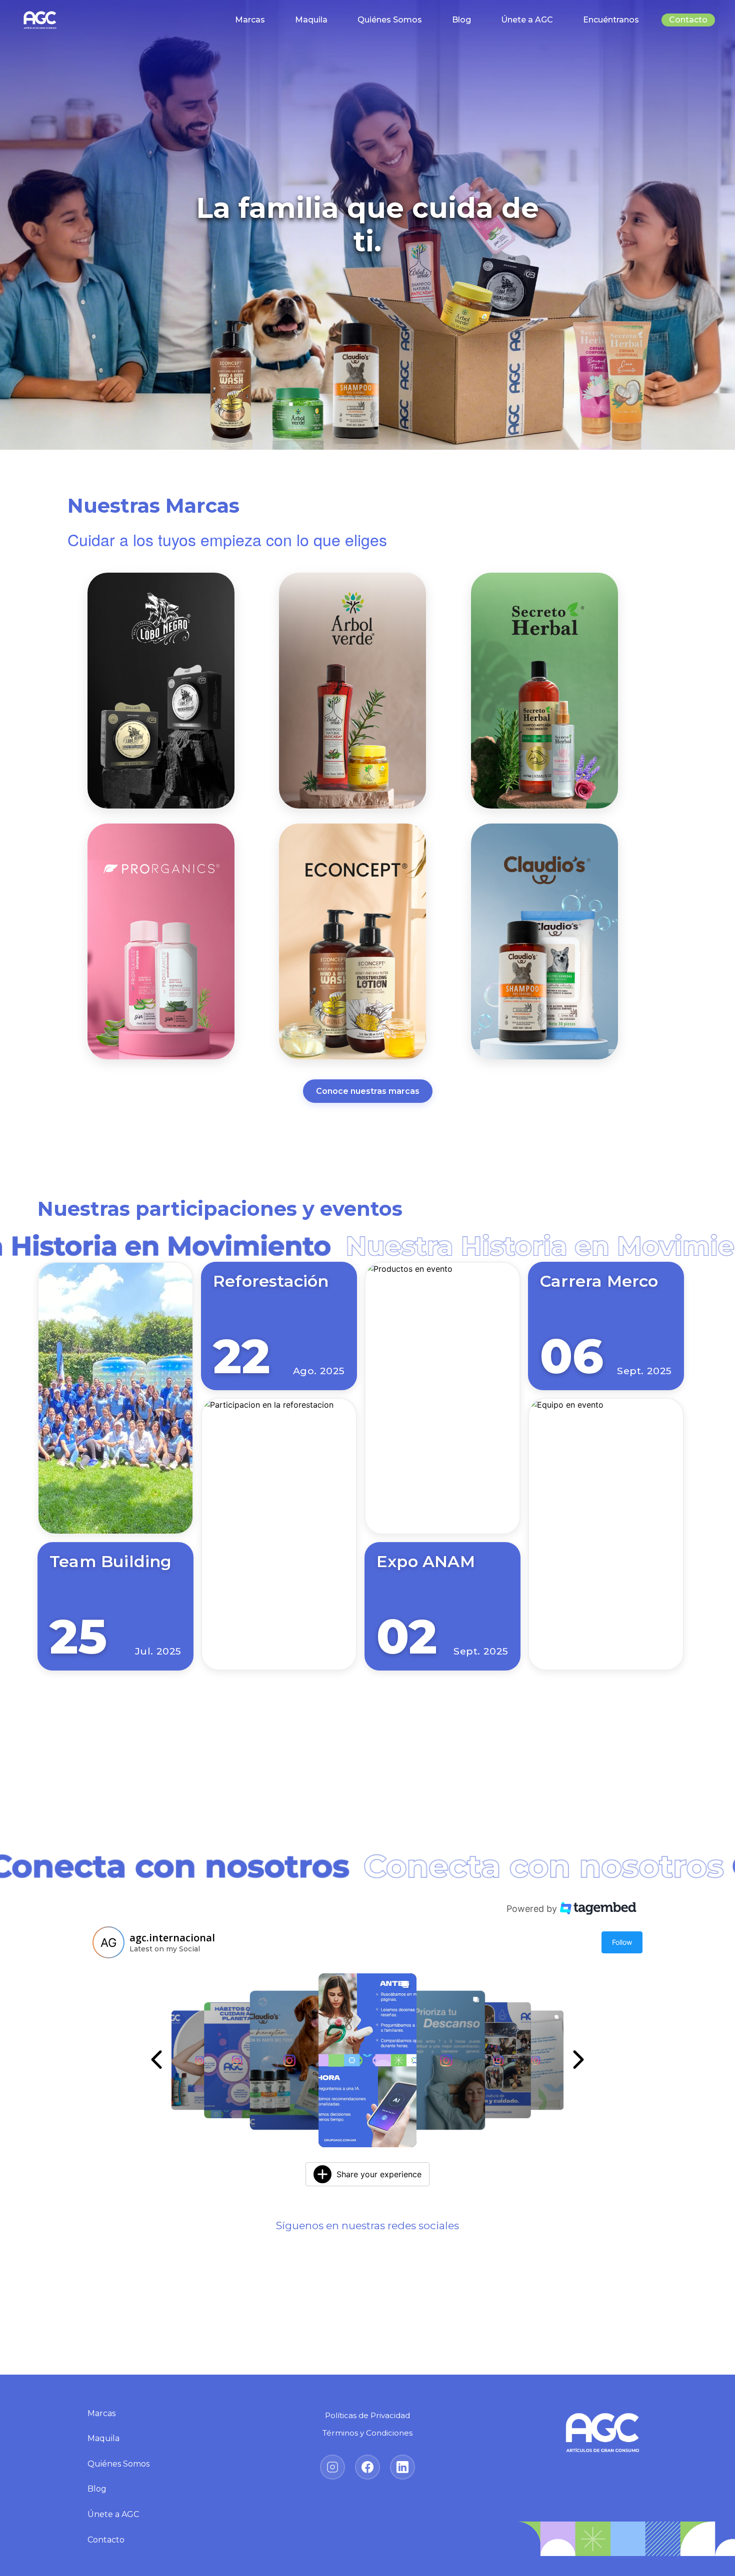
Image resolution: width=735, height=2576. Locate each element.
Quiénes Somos (390, 20)
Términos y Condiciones (367, 2433)
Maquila (311, 20)
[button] (199, 2060)
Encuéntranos (611, 20)
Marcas (250, 20)
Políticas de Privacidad (367, 2415)
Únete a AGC (527, 20)
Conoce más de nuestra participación (368, 1724)
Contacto (688, 20)
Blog (461, 20)
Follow (622, 1942)
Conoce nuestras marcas (368, 1091)
